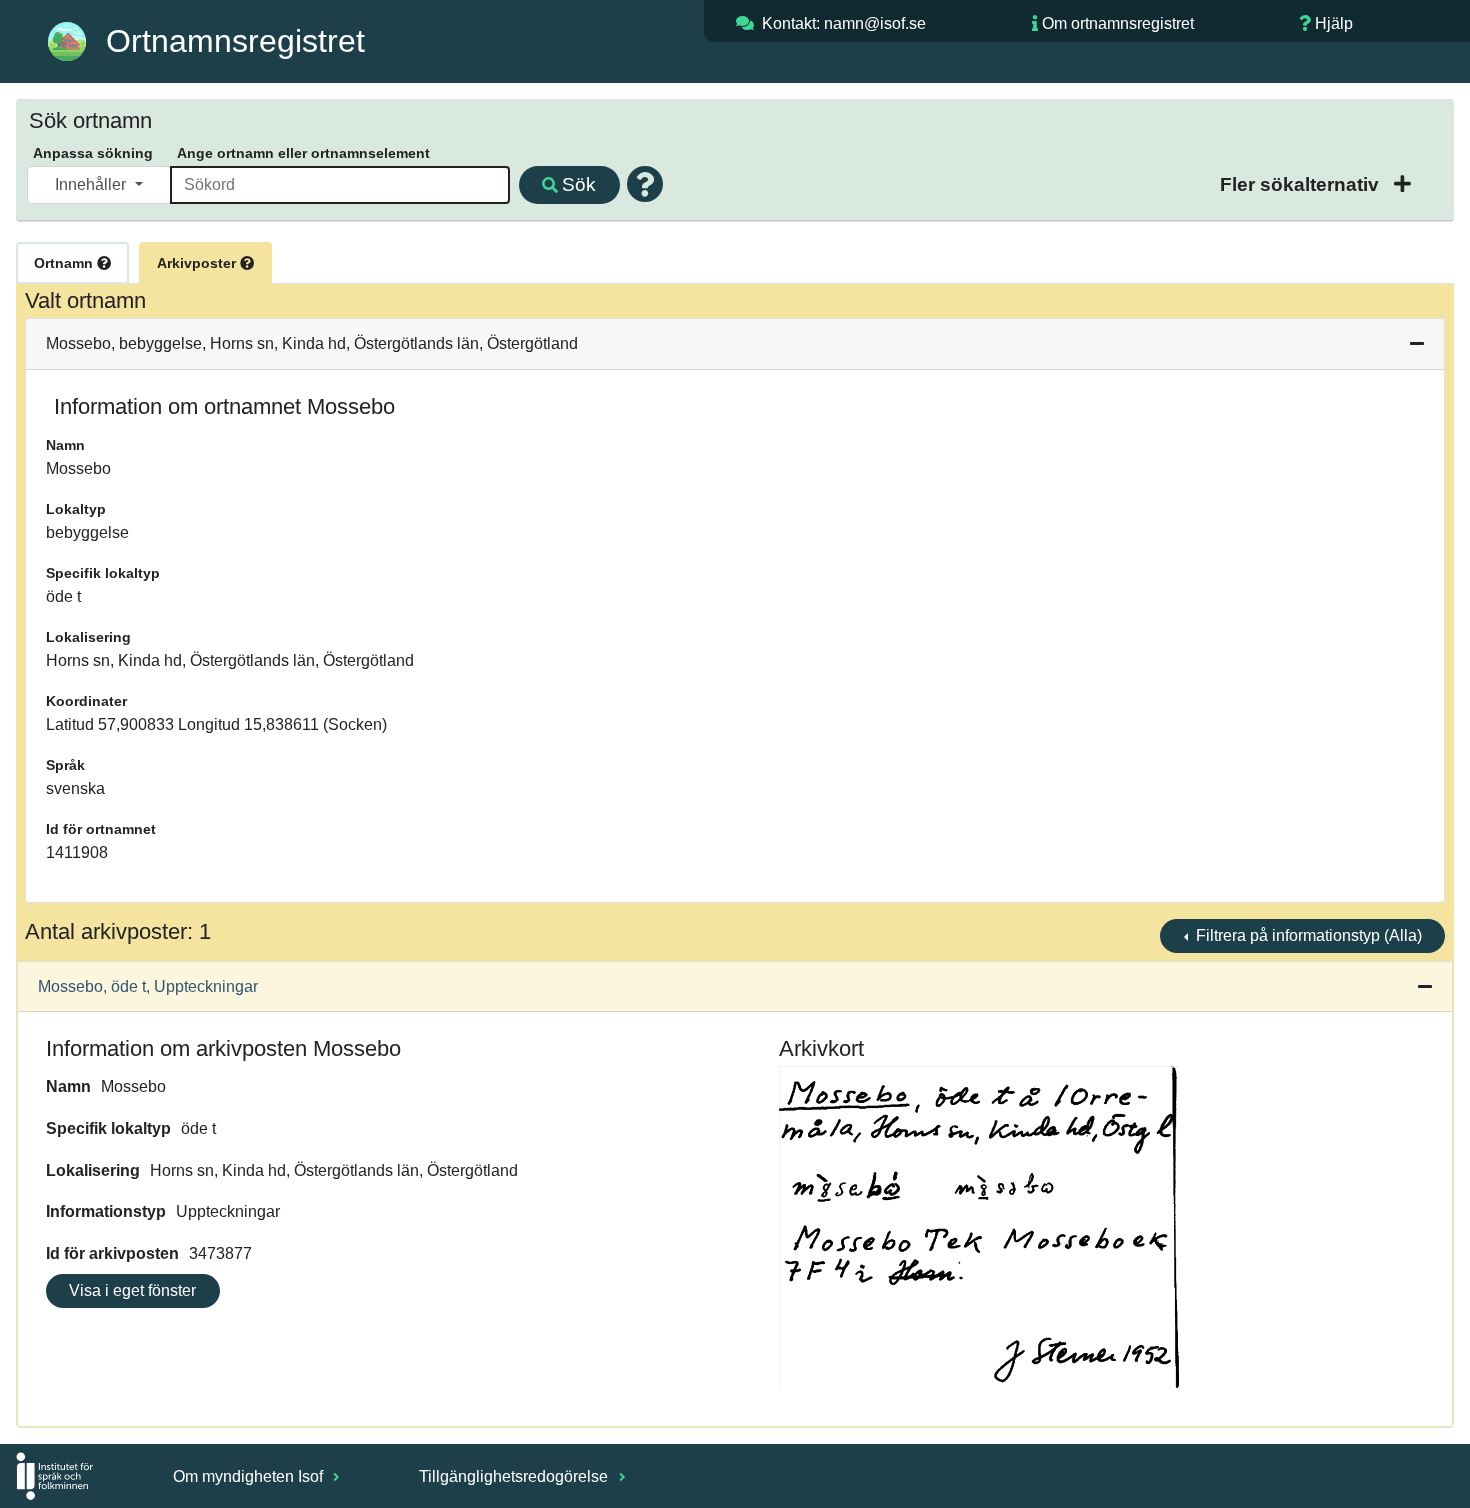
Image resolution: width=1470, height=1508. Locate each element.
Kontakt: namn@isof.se (844, 23)
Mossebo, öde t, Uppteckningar (148, 986)
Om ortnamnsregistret (1118, 23)
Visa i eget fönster (132, 1290)
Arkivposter (198, 263)
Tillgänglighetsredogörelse (515, 1476)
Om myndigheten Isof (250, 1476)
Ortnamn (65, 263)
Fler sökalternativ (1302, 184)
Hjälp (1334, 23)
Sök (579, 184)
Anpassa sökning (93, 153)
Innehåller (92, 184)
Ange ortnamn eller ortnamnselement (303, 153)
